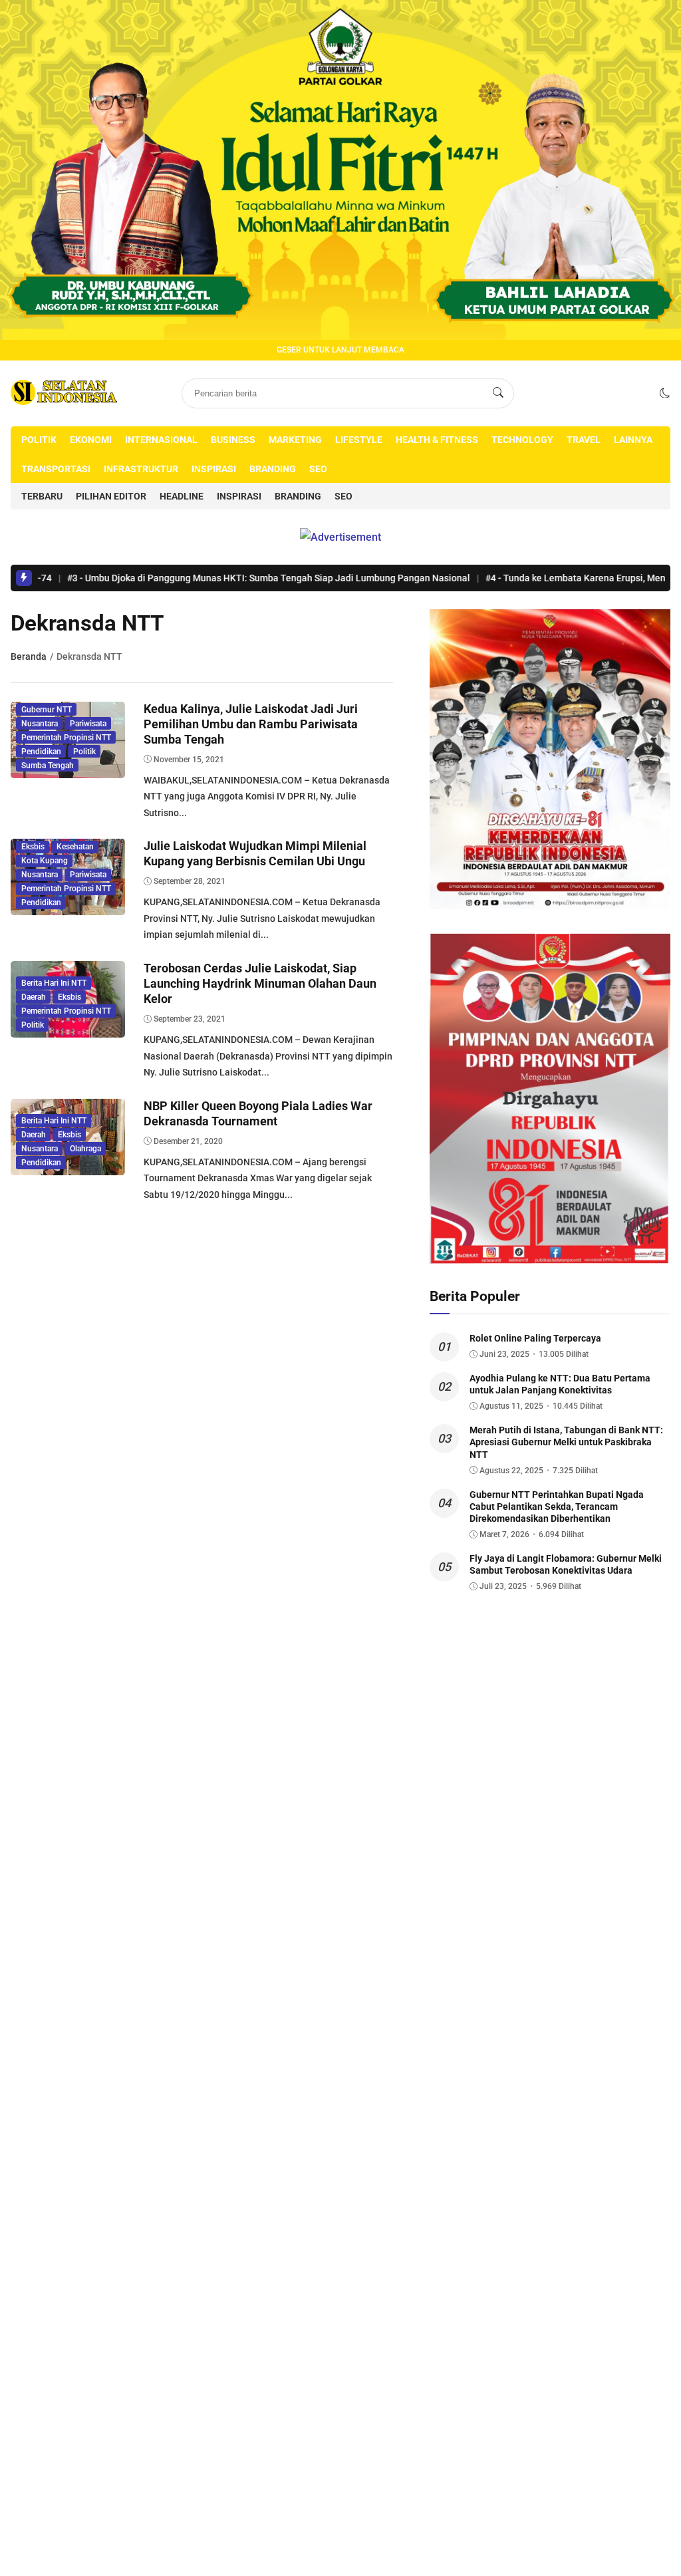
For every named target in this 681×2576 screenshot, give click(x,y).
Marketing (295, 440)
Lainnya (633, 440)
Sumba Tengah (48, 766)
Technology (522, 440)
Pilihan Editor (111, 496)
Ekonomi (91, 440)
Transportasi (56, 469)
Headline (182, 496)
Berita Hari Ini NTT (54, 983)
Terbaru (42, 496)
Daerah (34, 997)
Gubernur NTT (47, 710)
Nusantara (40, 724)
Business (233, 440)
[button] (665, 393)
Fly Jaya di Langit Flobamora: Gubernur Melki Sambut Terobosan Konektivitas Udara (566, 1564)
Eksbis (33, 847)
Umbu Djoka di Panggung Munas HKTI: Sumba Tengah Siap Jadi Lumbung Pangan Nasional (203, 578)
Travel (584, 440)
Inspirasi (214, 469)
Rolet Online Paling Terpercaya (535, 1338)
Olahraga (85, 1149)
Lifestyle (359, 440)
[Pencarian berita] (498, 393)
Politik (39, 440)
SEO (318, 469)
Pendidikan (41, 752)
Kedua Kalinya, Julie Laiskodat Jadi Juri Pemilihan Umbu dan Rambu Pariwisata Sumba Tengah (251, 724)
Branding (273, 469)
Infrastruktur (141, 469)
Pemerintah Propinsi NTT (66, 738)
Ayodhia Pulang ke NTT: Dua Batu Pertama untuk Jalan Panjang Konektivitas (560, 1384)
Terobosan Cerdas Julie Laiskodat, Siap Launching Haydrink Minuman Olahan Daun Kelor (260, 984)
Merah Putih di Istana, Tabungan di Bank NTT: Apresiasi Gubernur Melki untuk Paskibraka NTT (566, 1442)
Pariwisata (88, 724)
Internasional (161, 440)
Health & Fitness (437, 440)
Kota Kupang (45, 861)
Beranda (29, 656)
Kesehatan (75, 847)
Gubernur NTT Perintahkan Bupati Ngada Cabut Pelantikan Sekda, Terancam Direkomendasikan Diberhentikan (557, 1506)
